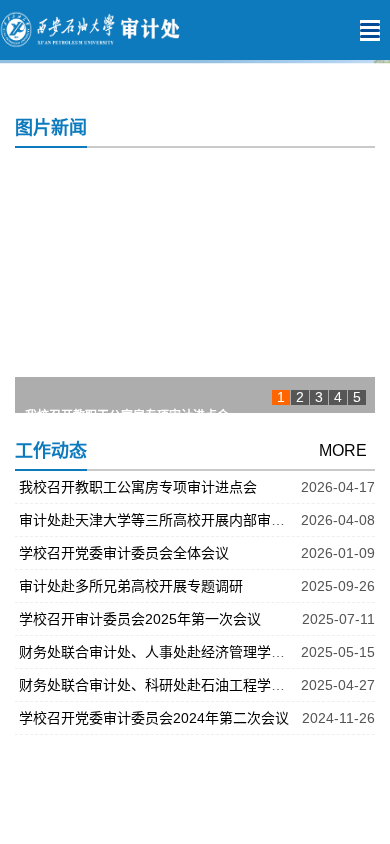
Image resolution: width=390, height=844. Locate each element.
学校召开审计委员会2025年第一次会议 (140, 619)
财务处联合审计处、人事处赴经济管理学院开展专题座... (193, 652)
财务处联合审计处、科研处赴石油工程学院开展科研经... (193, 685)
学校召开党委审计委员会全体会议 (124, 553)
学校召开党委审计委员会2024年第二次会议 (154, 718)
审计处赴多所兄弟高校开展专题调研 (131, 586)
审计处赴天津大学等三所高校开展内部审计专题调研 (180, 520)
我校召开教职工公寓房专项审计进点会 (127, 402)
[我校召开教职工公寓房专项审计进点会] (195, 285)
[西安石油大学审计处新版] (165, 30)
